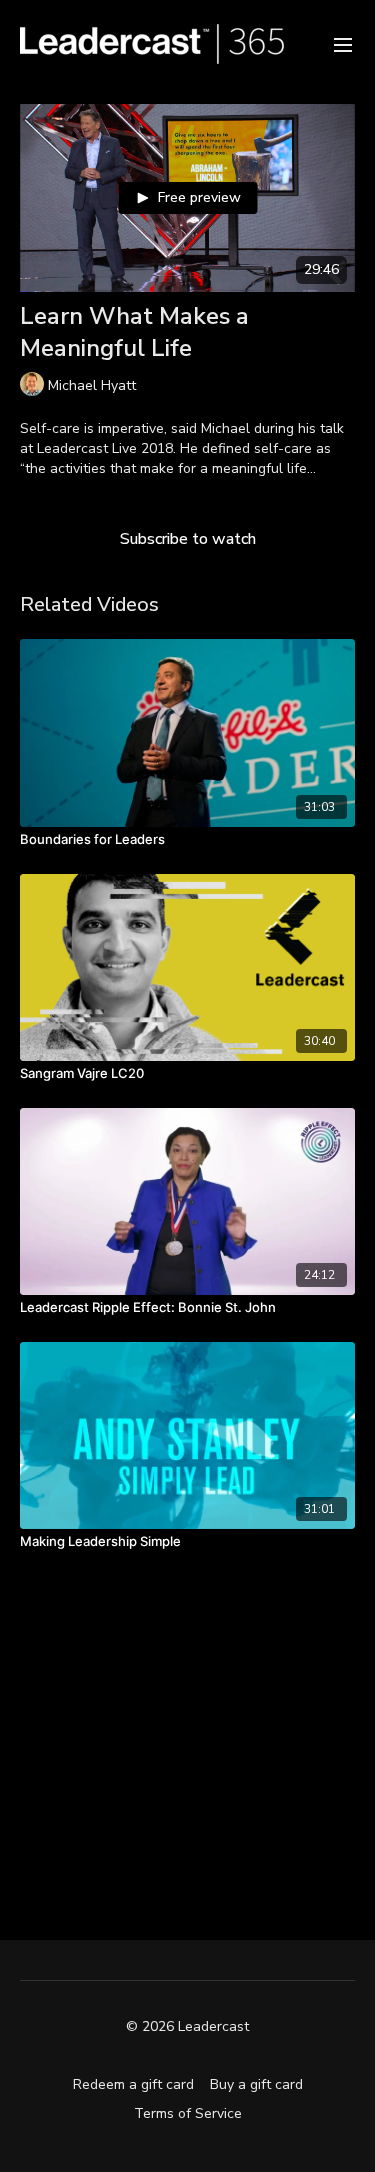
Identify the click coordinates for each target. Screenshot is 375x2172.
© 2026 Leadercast (187, 2027)
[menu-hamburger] (343, 43)
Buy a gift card (256, 2084)
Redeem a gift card (133, 2084)
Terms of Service (188, 2113)
